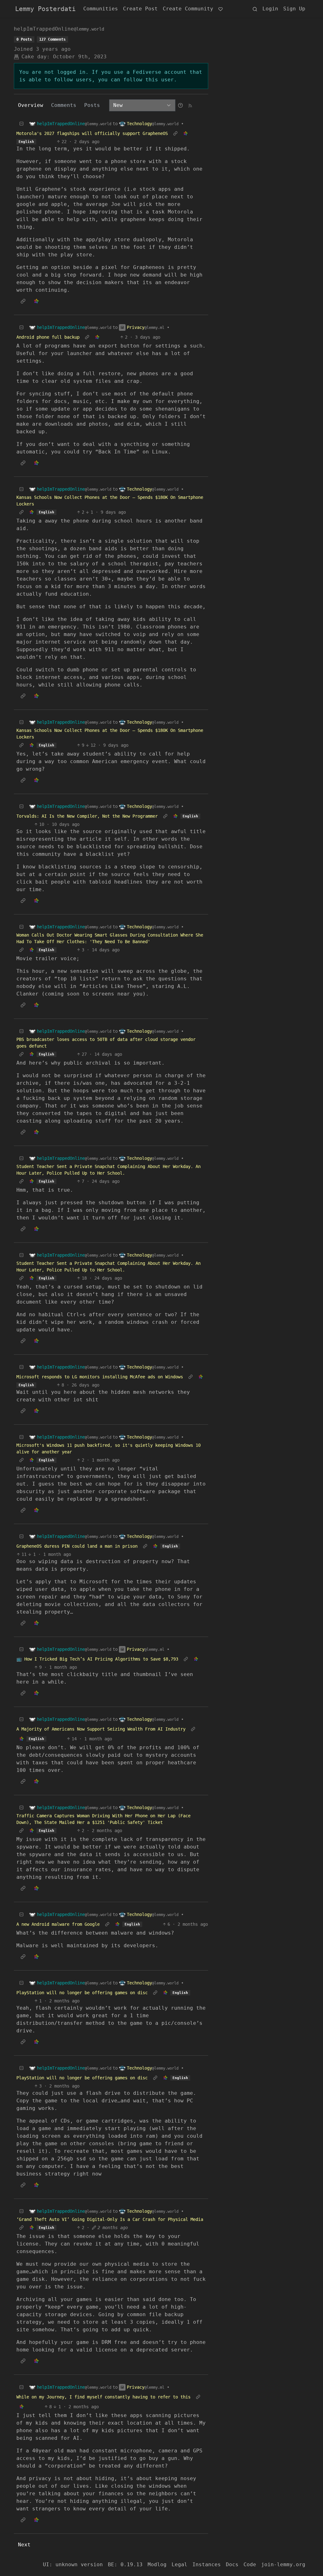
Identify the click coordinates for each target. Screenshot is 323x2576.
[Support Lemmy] (220, 9)
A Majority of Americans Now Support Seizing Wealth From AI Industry (101, 1729)
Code (250, 2564)
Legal (179, 2564)
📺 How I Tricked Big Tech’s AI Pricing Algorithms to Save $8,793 (97, 1659)
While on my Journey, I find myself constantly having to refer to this (103, 2397)
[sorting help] (180, 105)
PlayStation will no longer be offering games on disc (82, 1993)
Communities (101, 9)
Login (270, 9)
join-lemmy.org (283, 2564)
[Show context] (175, 134)
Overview (31, 105)
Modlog (157, 2564)
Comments (64, 105)
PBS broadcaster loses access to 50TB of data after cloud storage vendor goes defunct (106, 1043)
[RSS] (190, 105)
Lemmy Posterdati (45, 9)
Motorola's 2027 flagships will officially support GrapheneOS (92, 133)
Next (24, 2545)
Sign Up (294, 9)
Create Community (188, 9)
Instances (207, 2564)
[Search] (255, 9)
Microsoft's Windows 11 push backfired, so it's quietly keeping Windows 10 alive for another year (109, 1449)
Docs (232, 2564)
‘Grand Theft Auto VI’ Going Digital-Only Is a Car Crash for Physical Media (110, 2219)
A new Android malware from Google (58, 1924)
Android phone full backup (48, 337)
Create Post (140, 9)
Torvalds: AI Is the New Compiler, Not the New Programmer (87, 816)
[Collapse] (21, 124)
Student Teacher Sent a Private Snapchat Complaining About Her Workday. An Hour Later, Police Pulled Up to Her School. (109, 1170)
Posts (92, 105)
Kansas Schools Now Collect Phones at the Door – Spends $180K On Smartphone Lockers (110, 501)
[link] (185, 134)
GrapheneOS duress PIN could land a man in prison (77, 1546)
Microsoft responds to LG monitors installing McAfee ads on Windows (100, 1377)
